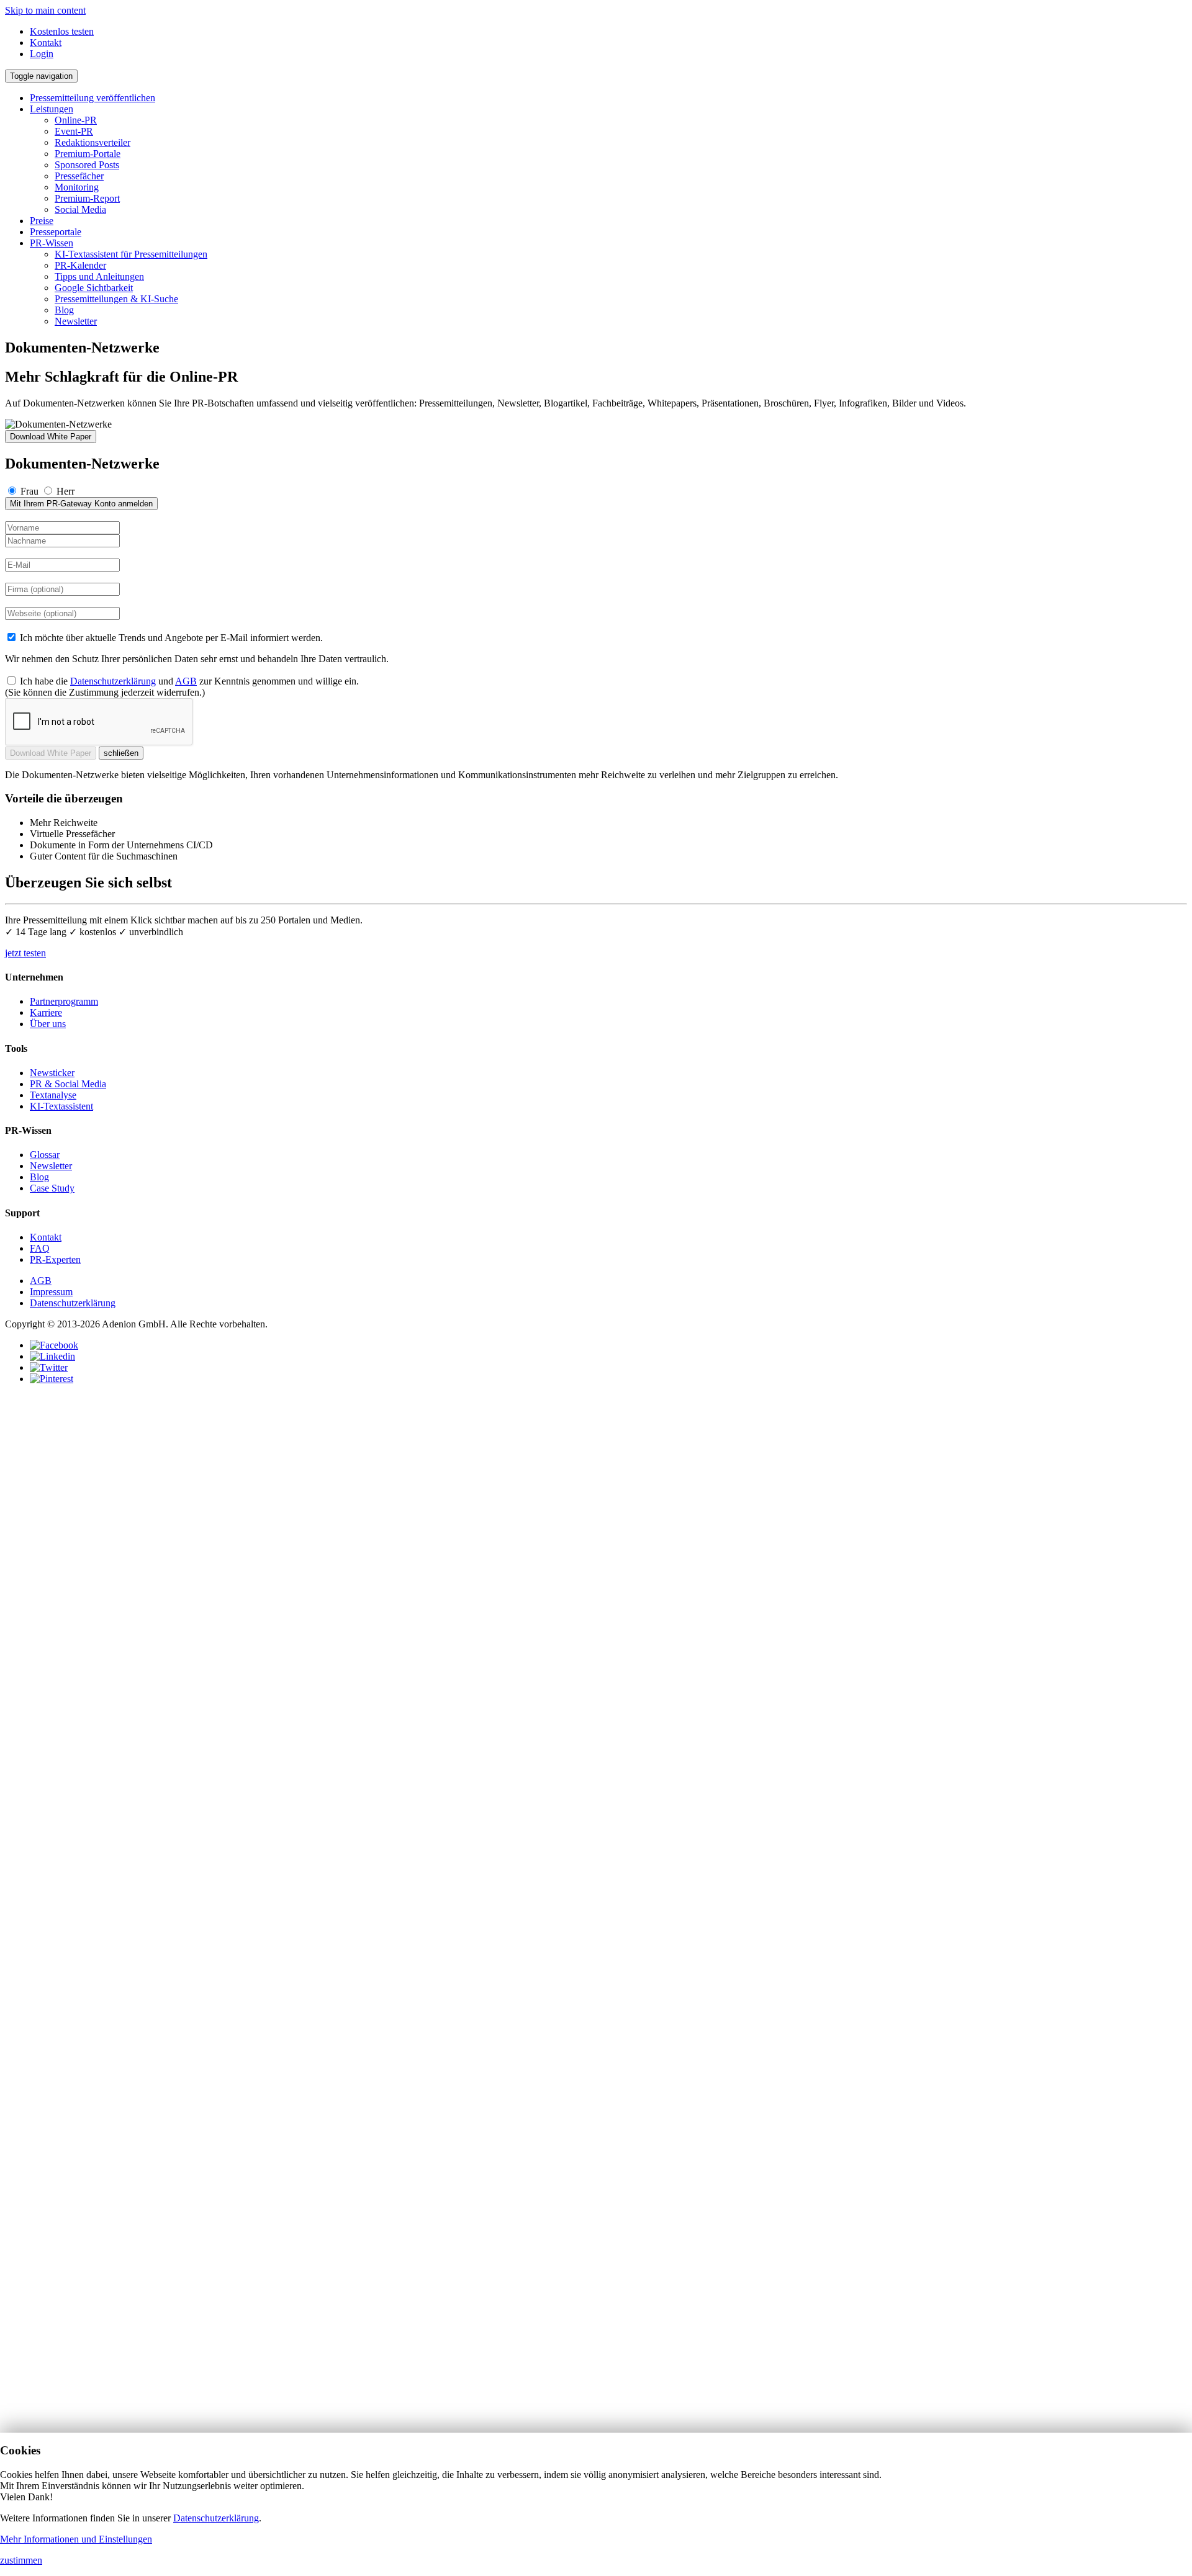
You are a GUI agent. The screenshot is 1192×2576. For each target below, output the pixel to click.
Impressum (51, 1292)
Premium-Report (87, 198)
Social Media (80, 209)
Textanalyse (53, 1095)
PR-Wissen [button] (52, 243)
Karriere (46, 1012)
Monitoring (77, 187)
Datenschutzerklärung (113, 681)
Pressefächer (79, 176)
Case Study (52, 1188)
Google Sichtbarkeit (94, 288)
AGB (186, 681)
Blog (64, 310)
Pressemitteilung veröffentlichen (93, 98)
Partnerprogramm (64, 1001)
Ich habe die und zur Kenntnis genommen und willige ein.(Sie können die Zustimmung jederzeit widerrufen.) (182, 687)
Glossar (45, 1155)
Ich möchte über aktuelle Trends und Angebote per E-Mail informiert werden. (170, 638)
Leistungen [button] (52, 109)
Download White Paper (51, 437)
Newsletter (76, 321)
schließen (121, 753)
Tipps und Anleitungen (99, 276)
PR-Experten (55, 1259)
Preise (42, 221)
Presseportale (56, 232)
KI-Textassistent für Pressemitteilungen (131, 254)
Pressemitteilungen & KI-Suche (116, 299)
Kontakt (46, 43)
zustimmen (21, 2560)
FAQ (40, 1248)
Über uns (48, 1024)
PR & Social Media (68, 1084)
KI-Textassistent (61, 1106)
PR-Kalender (80, 265)
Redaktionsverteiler (93, 142)
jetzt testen (25, 953)
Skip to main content (45, 10)
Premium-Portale (88, 154)
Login (42, 54)
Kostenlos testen (62, 31)
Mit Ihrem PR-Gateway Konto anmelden (81, 504)
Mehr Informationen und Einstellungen (76, 2539)
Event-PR (74, 131)
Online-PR (76, 120)
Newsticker (52, 1073)
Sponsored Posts (87, 165)
